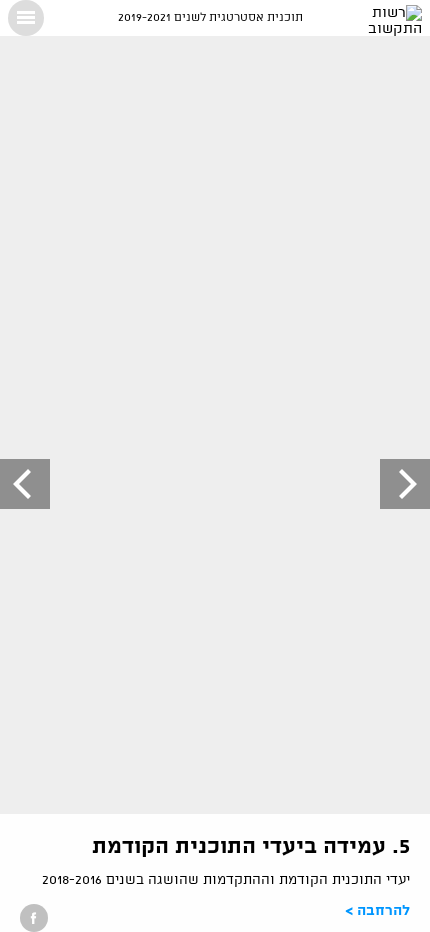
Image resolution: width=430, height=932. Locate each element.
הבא (25, 484)
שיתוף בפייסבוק (34, 918)
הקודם (405, 484)
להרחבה (383, 911)
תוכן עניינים (26, 18)
